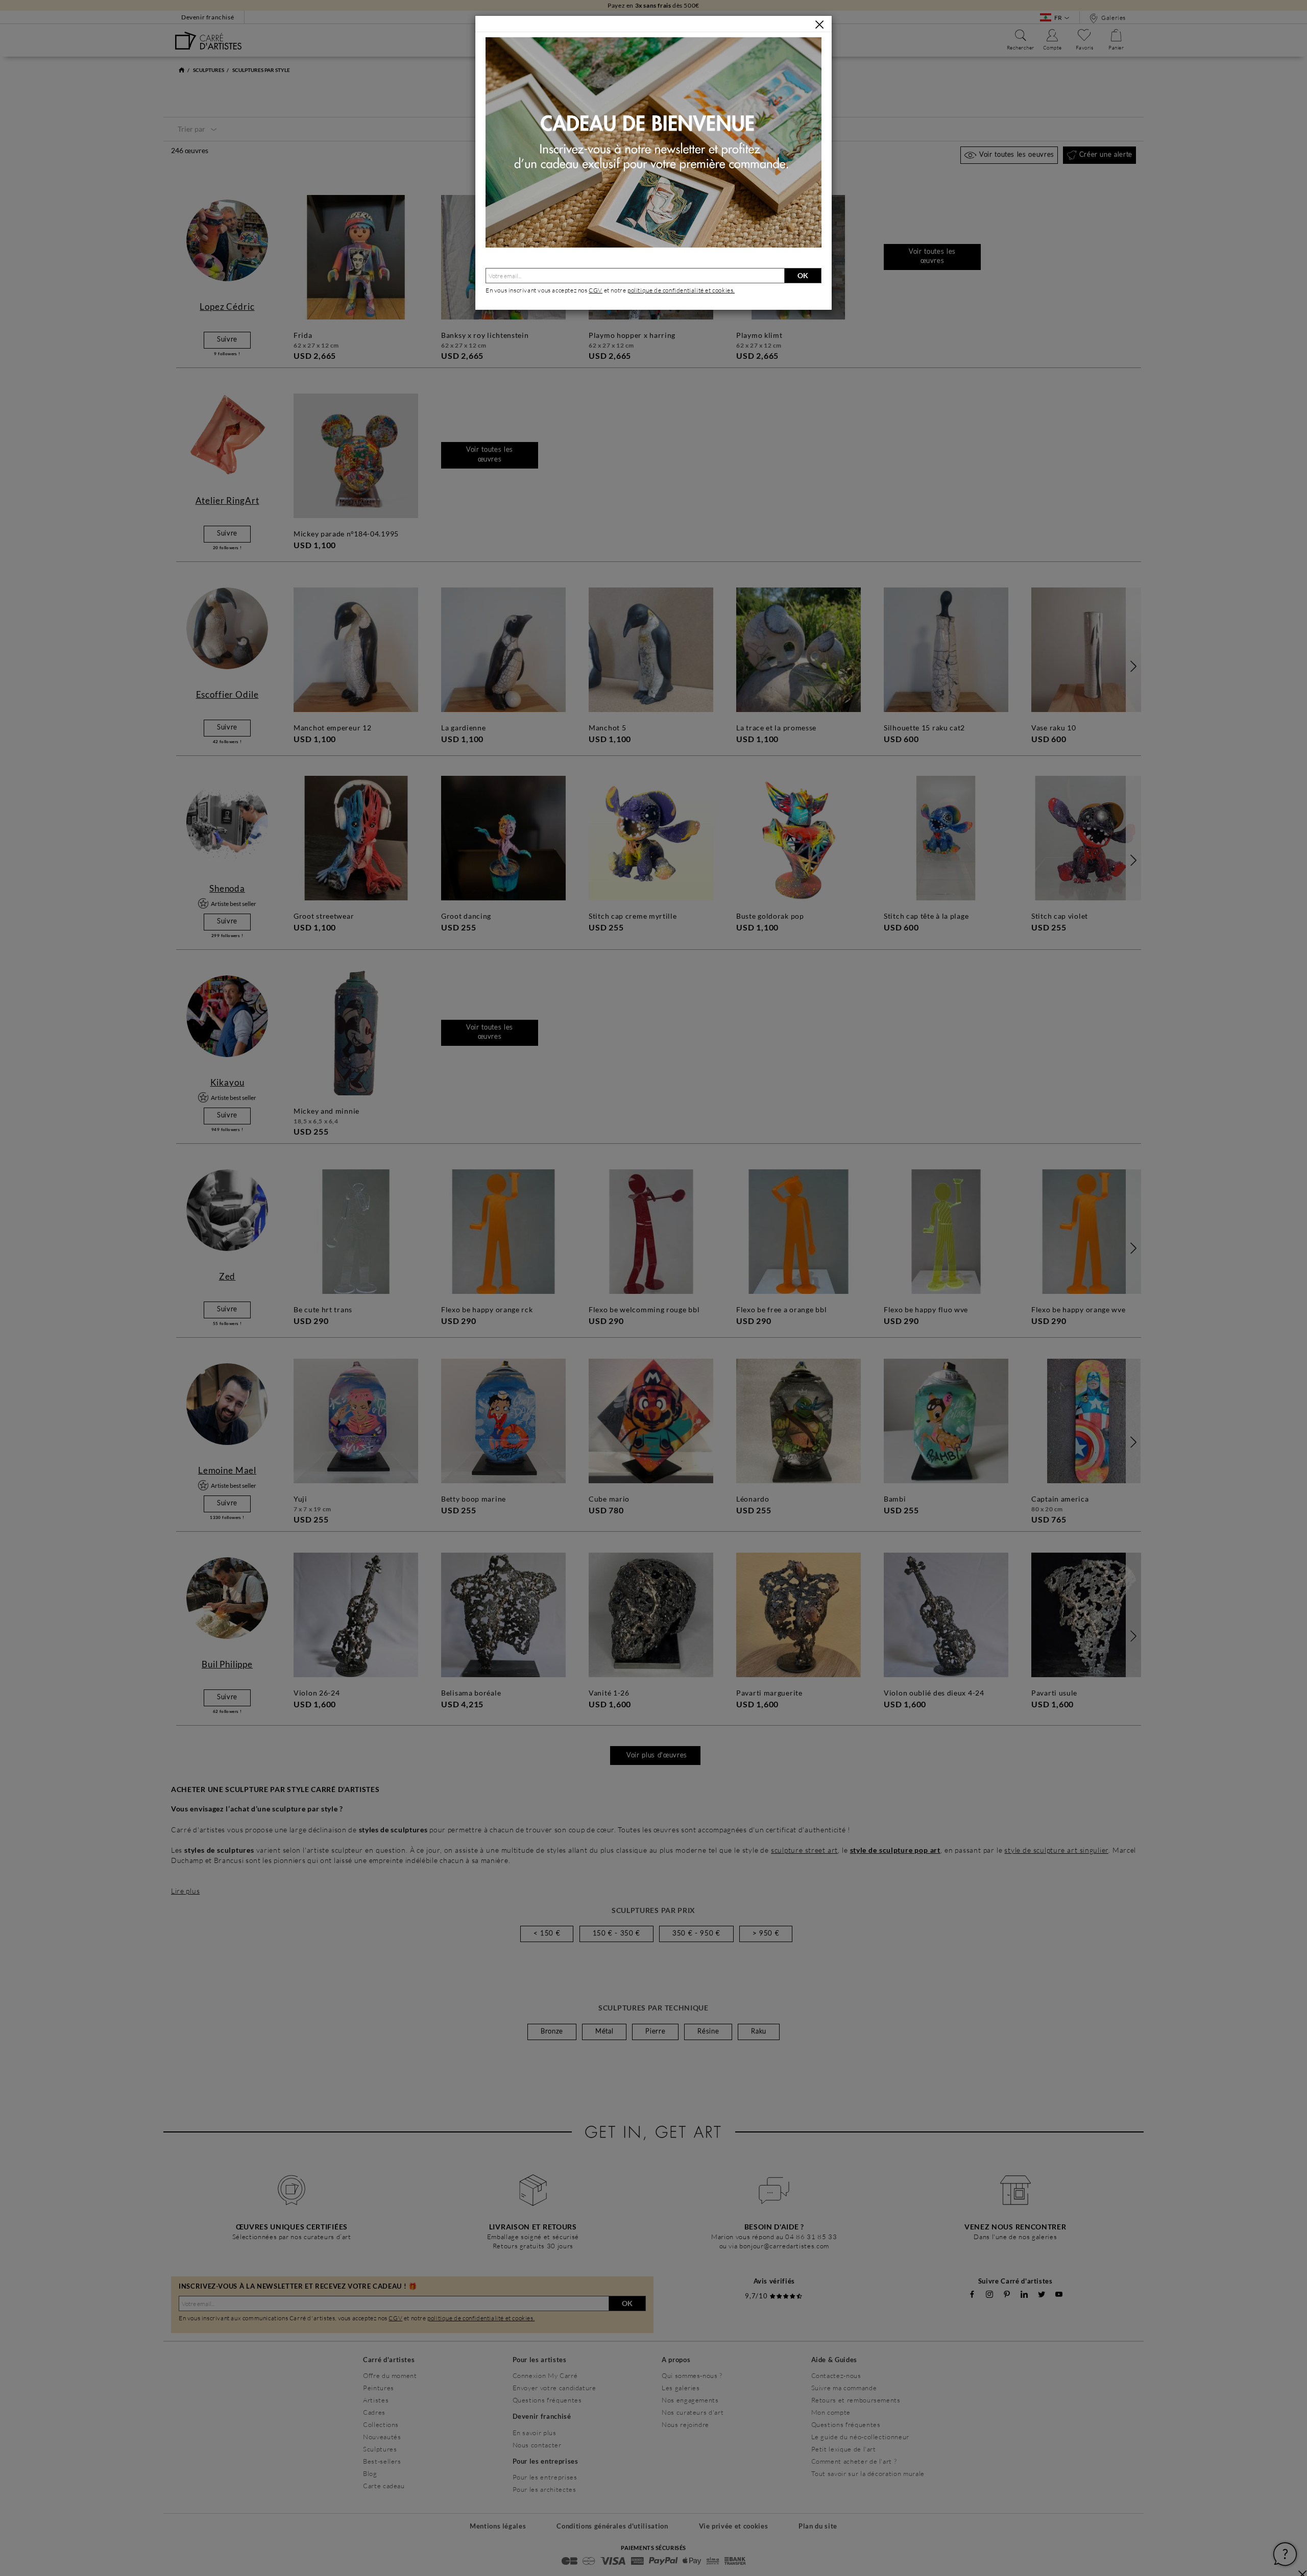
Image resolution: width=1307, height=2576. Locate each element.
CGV (596, 290)
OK (803, 275)
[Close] (819, 24)
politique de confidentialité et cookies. (681, 290)
